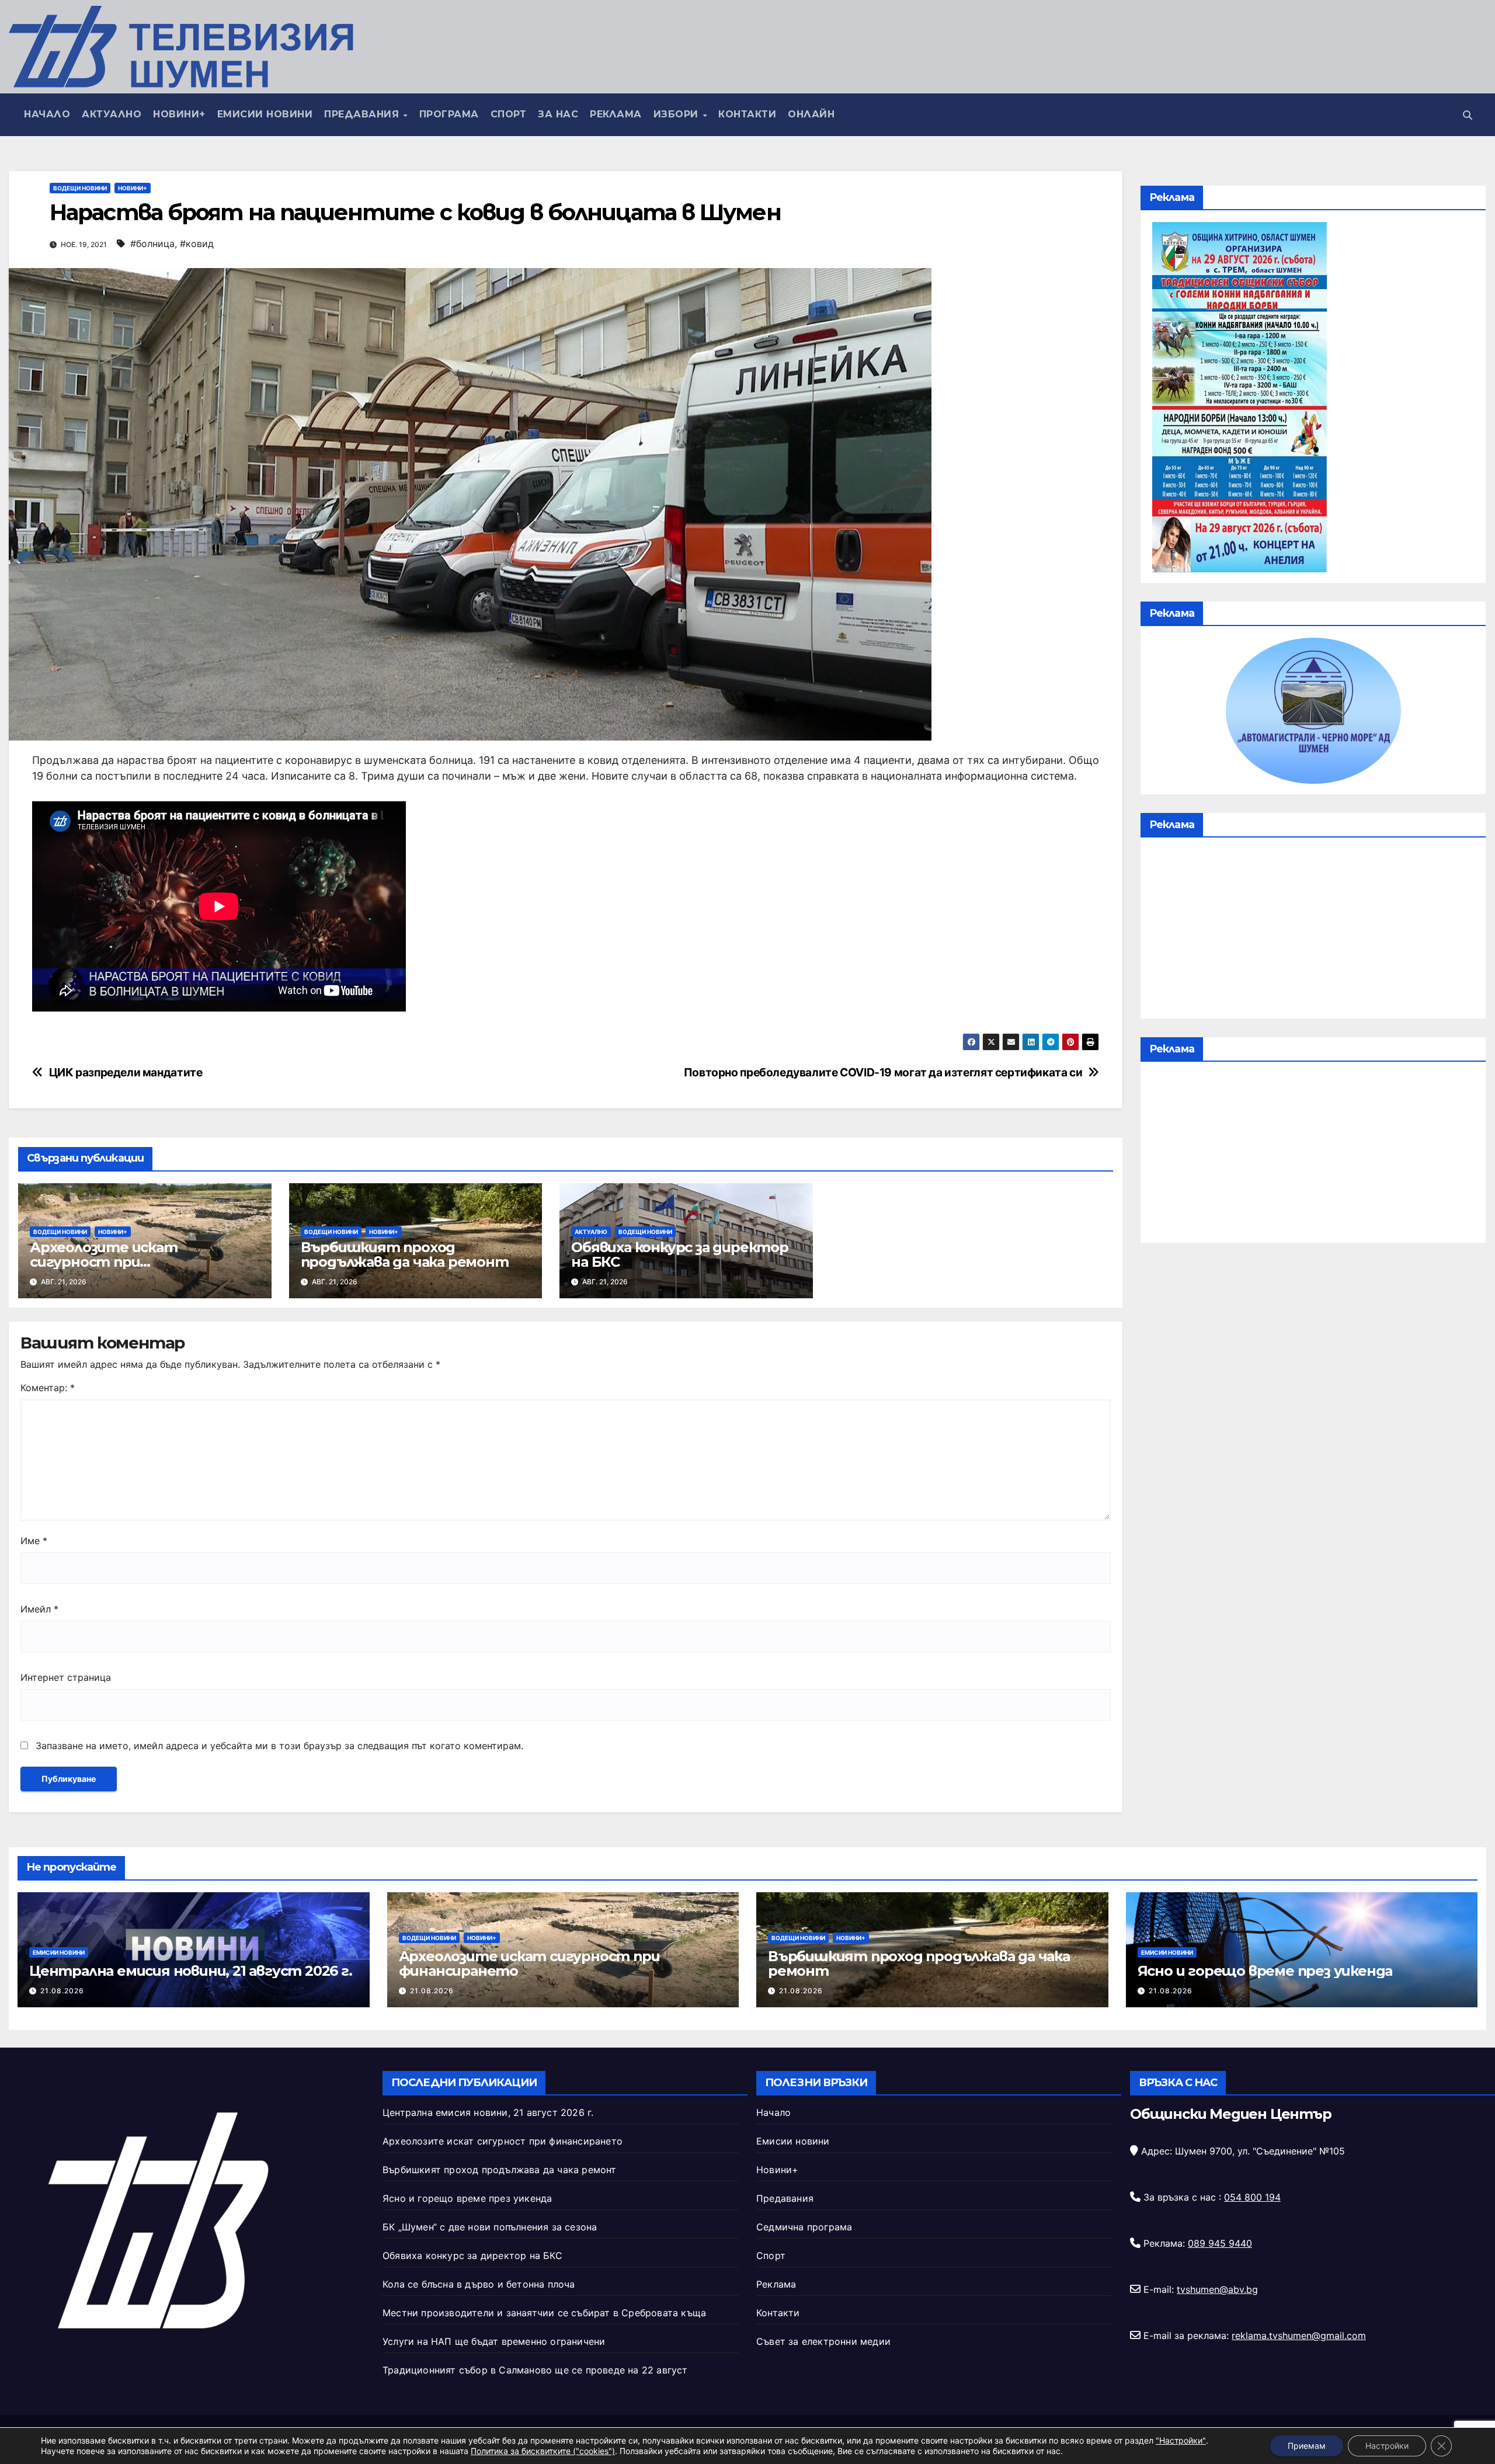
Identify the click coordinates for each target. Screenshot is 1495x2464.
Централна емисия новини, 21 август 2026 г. (191, 1971)
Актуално (112, 114)
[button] (1468, 115)
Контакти (747, 114)
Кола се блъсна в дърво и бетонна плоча (479, 2284)
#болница (152, 244)
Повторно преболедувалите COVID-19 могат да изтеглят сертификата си (883, 1073)
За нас (558, 114)
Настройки (1387, 2446)
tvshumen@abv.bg (1217, 2289)
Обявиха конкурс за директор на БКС (680, 1254)
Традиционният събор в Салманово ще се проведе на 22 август (535, 2370)
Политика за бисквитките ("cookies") (543, 2451)
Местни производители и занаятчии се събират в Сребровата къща (544, 2313)
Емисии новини (265, 114)
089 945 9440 (1220, 2243)
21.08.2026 (62, 1991)
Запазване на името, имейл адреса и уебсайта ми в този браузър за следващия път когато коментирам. (279, 1746)
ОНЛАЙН (811, 114)
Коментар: (48, 1388)
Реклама (616, 114)
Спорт (509, 114)
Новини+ (179, 114)
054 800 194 (1252, 2197)
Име (34, 1541)
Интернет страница (66, 1677)
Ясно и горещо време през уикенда (1265, 1971)
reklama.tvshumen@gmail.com (1299, 2336)
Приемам (1307, 2446)
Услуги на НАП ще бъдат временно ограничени (494, 2341)
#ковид (197, 244)
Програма (449, 114)
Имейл (39, 1609)
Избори (678, 114)
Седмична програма (804, 2227)
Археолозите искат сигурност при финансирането (104, 1262)
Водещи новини (80, 188)
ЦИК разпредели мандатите (126, 1073)
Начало (47, 114)
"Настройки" (1181, 2440)
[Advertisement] (1313, 931)
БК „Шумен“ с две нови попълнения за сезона (490, 2227)
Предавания (363, 114)
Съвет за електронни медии (823, 2341)
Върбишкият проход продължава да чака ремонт (405, 1254)
